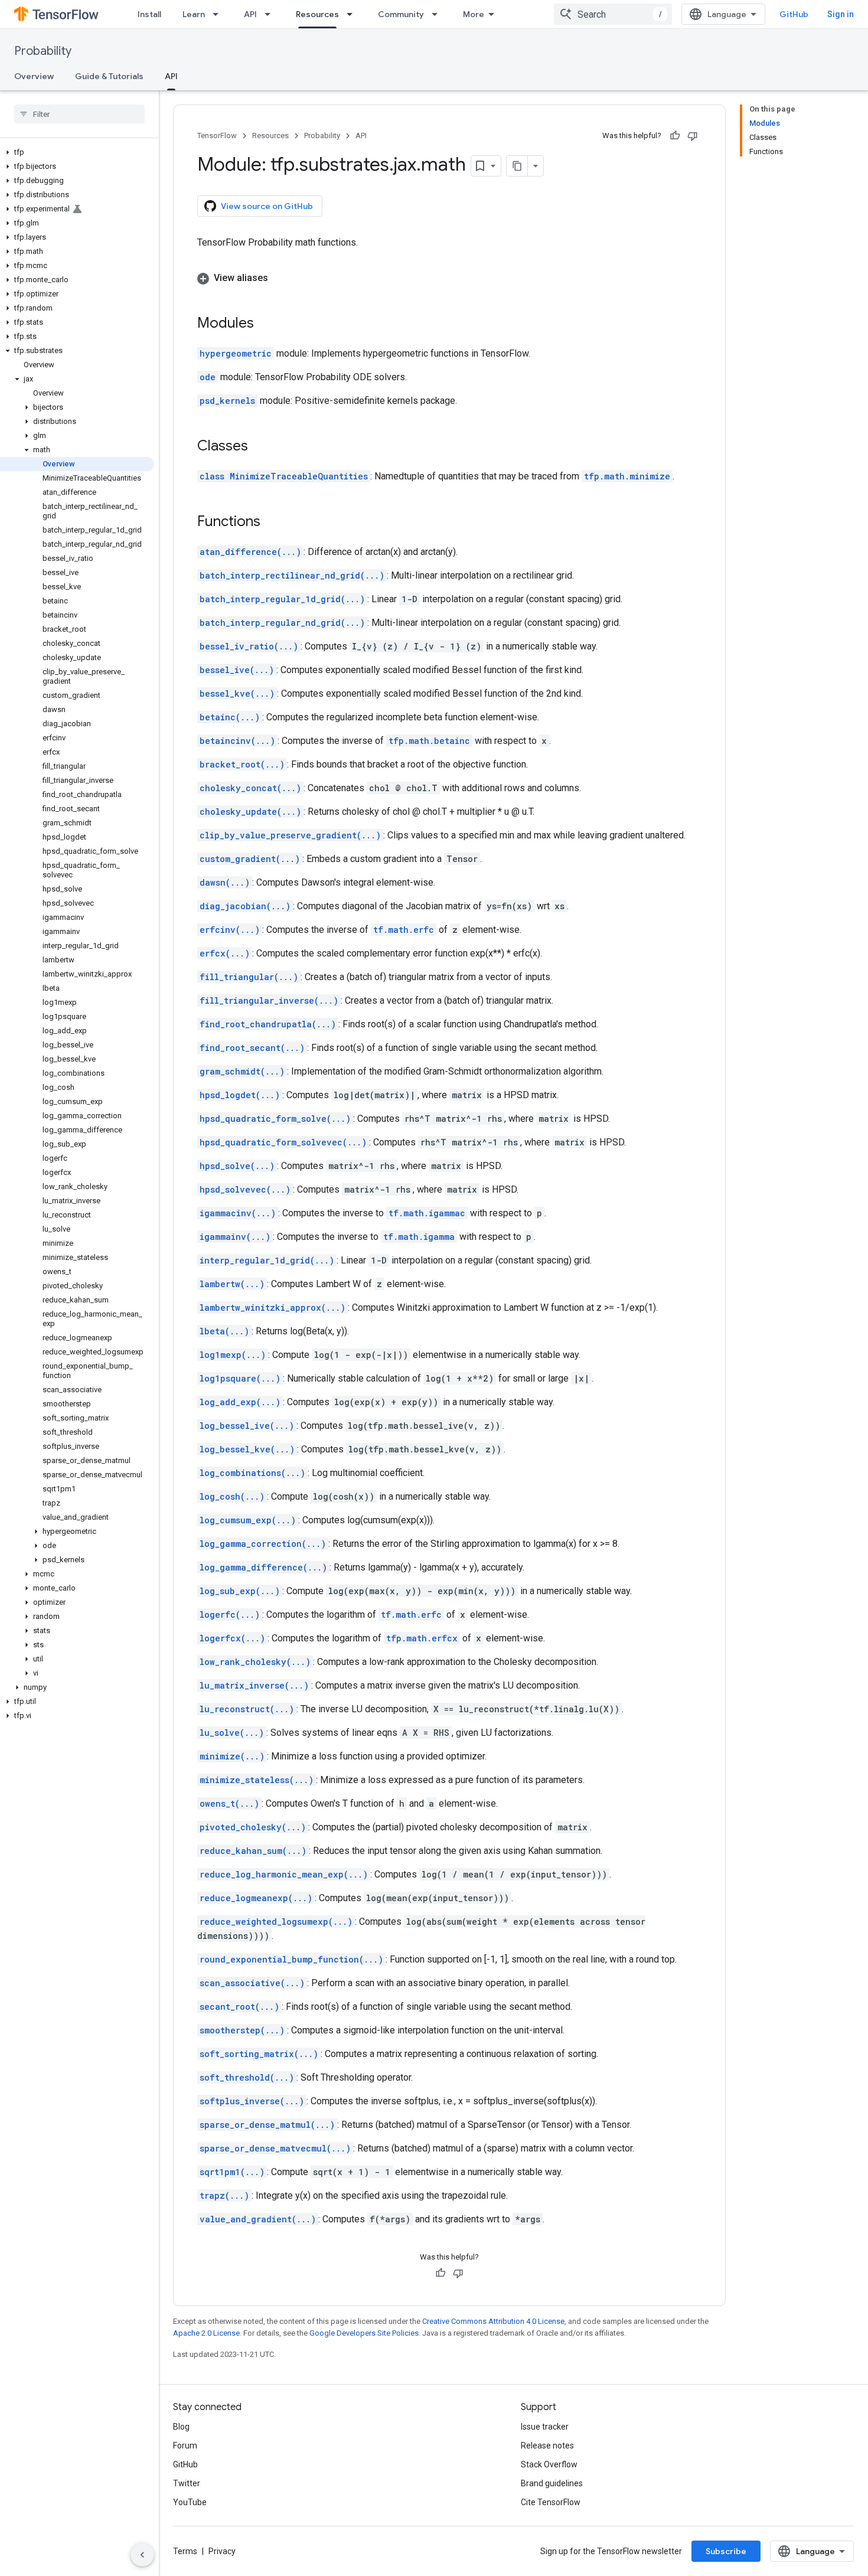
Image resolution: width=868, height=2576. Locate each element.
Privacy (222, 2551)
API (250, 14)
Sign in (841, 14)
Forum (185, 2446)
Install (149, 14)
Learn (194, 14)
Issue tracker (545, 2427)
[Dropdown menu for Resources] (353, 14)
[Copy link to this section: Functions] (272, 523)
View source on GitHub (267, 206)
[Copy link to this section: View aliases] (280, 278)
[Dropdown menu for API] (271, 14)
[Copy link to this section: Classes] (260, 447)
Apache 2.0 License (206, 2333)
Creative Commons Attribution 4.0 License (493, 2321)
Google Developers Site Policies (364, 2333)
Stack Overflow (549, 2464)
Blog (181, 2427)
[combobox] (613, 14)
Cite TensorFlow (551, 2502)
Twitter (187, 2483)
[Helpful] (675, 136)
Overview (34, 76)
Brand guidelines (552, 2483)
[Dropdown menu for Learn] (219, 14)
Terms (185, 2551)
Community (401, 14)
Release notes (547, 2446)
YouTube (190, 2502)
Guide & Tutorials (109, 76)
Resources (317, 14)
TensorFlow (217, 136)
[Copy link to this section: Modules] (266, 324)
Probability (43, 51)
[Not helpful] (693, 136)
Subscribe (726, 2551)
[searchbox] (79, 114)
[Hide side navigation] (142, 2555)
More (474, 14)
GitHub (794, 14)
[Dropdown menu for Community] (438, 14)
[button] (77, 152)
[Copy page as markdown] (517, 166)
